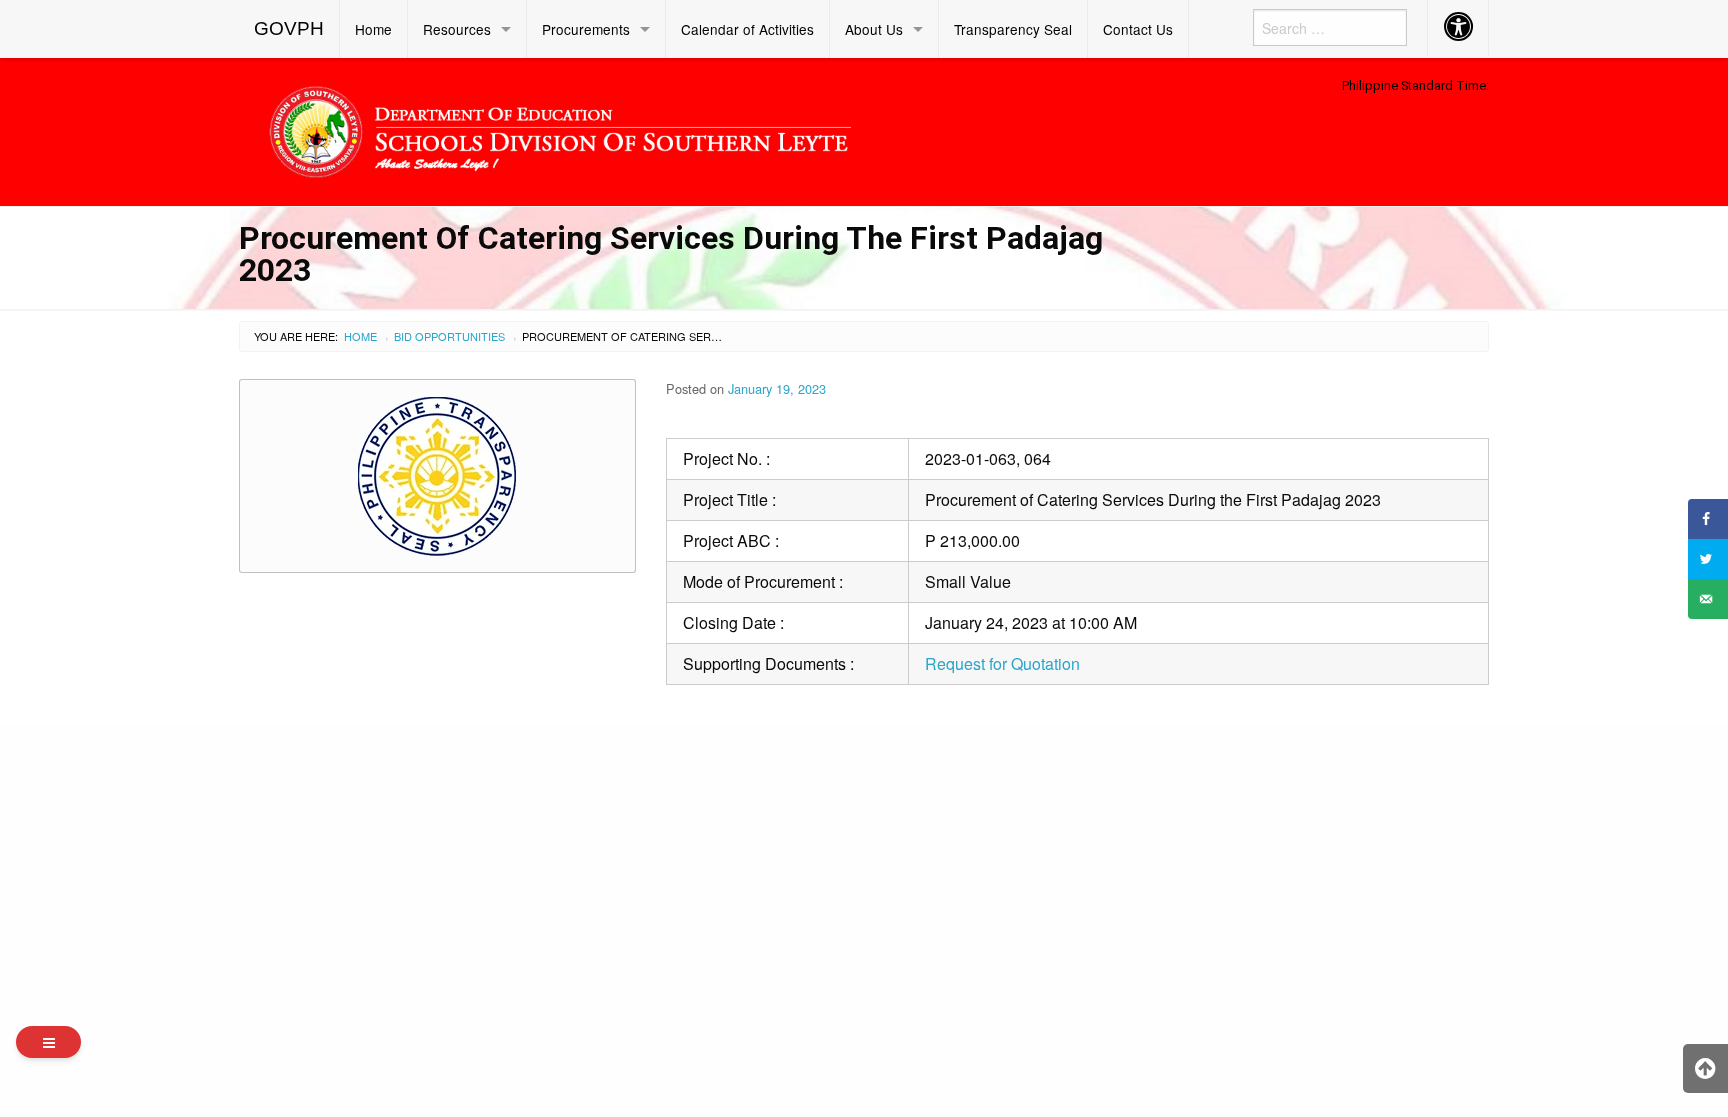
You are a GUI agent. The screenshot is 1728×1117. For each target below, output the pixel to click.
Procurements (586, 29)
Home (373, 29)
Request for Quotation (1002, 663)
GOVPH (289, 28)
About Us (874, 29)
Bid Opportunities (449, 336)
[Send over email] (1708, 599)
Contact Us (1138, 29)
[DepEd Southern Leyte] (704, 128)
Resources (457, 29)
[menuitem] (289, 29)
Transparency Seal (1013, 29)
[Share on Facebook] (1708, 519)
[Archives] (48, 1042)
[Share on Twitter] (1708, 559)
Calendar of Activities (747, 29)
